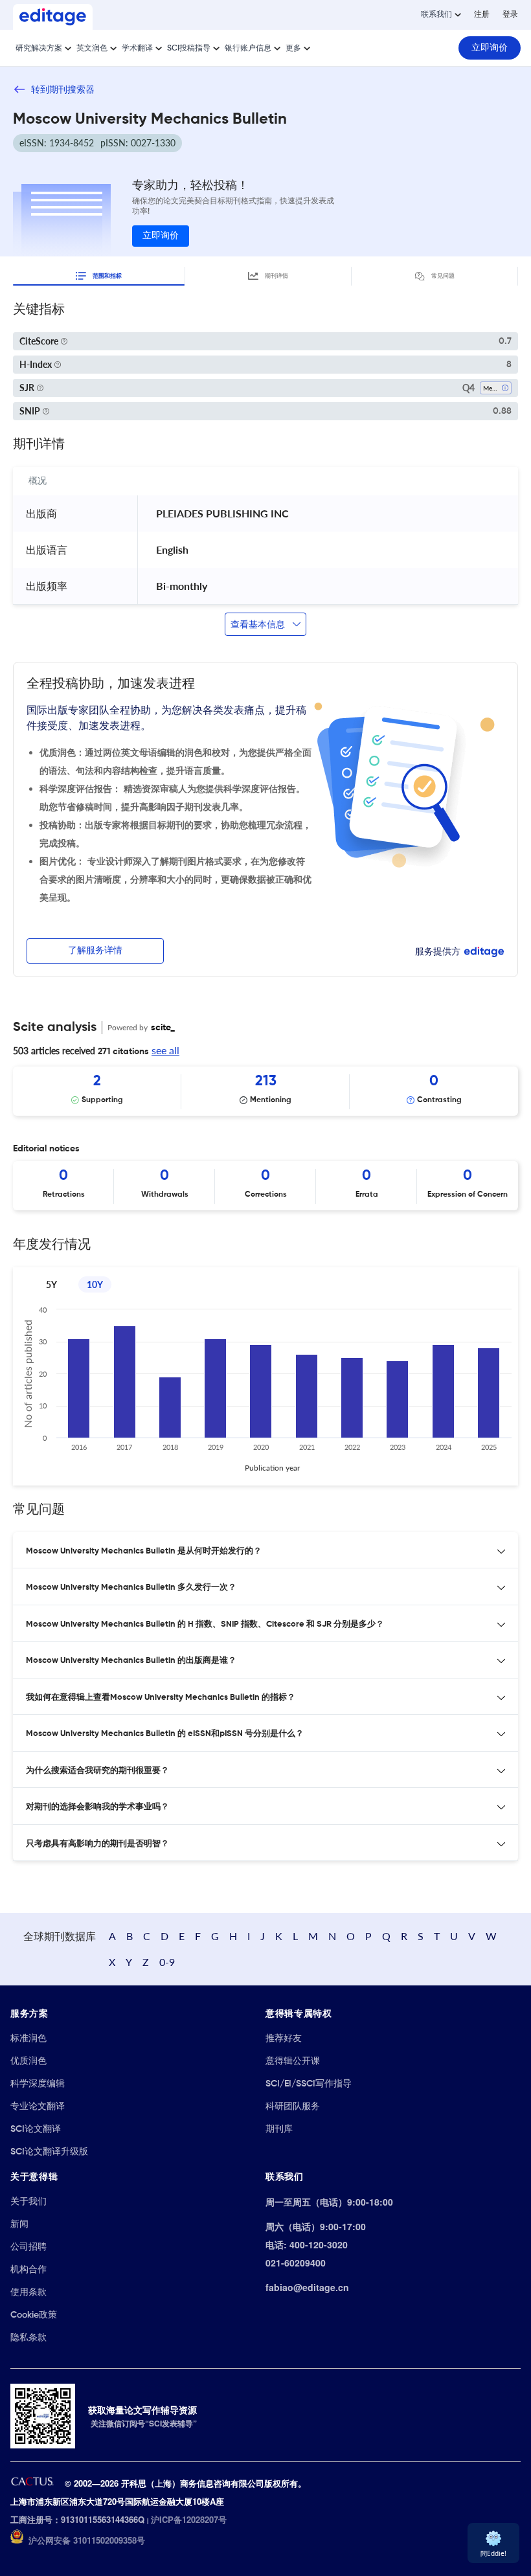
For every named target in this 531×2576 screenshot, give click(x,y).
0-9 (167, 1962)
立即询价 (161, 236)
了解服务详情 (95, 951)
